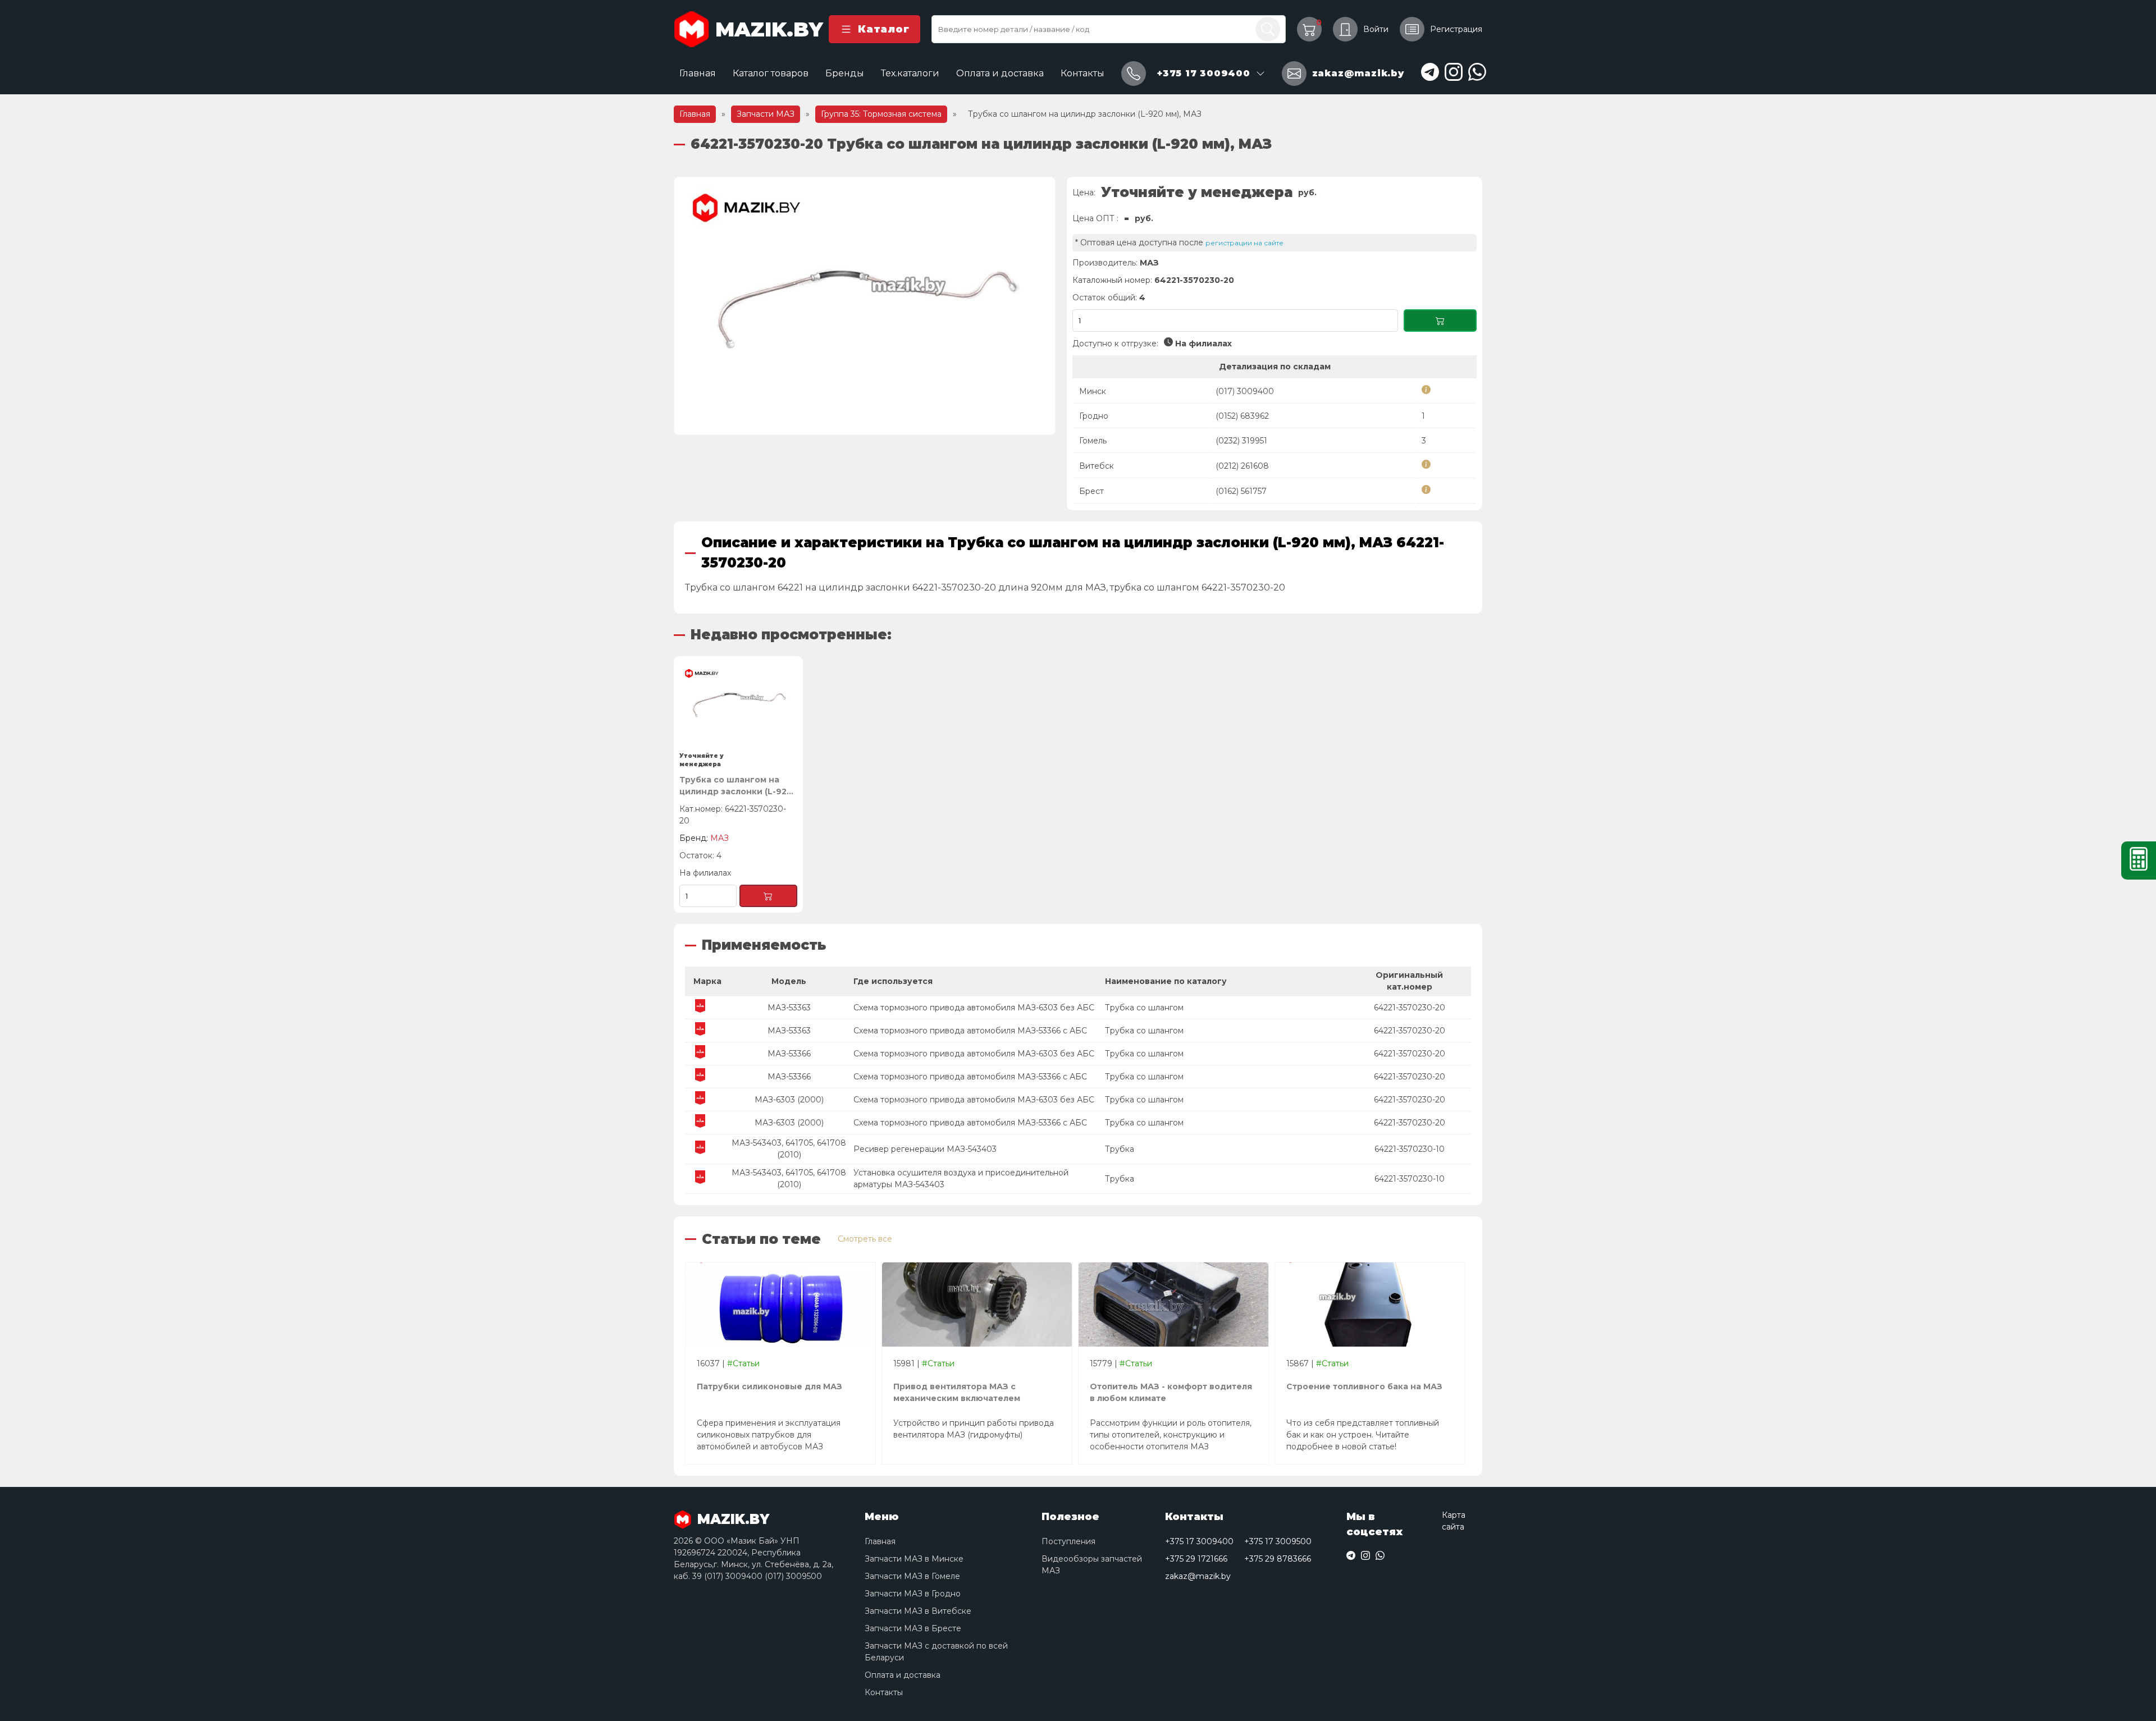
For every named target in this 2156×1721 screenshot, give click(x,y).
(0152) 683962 (1242, 416)
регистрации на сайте (1244, 243)
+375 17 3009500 (1278, 1541)
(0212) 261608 (1242, 466)
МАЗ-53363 (789, 1008)
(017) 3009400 (1245, 391)
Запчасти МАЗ (766, 114)
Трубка (1120, 1149)
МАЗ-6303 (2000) (789, 1100)
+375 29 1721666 (1196, 1559)
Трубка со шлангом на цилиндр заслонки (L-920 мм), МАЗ (736, 786)
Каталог (883, 29)
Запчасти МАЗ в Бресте (913, 1628)
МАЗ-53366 (789, 1054)
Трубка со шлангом (1144, 1008)
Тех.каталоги (910, 73)
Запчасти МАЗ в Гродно (913, 1594)
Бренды (845, 73)
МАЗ (1149, 263)
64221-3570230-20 (1410, 1008)
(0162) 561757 (1241, 491)
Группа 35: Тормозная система (881, 114)
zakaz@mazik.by (1198, 1576)
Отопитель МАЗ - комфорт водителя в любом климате (1171, 1392)
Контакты (1082, 73)
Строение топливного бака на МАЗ (1364, 1386)
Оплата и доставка (1000, 73)
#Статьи (743, 1363)
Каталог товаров (771, 73)
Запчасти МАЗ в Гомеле (912, 1576)
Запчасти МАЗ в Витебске (918, 1611)
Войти (1376, 29)
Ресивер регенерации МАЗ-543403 (925, 1149)
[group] (865, 306)
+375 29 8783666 (1278, 1559)
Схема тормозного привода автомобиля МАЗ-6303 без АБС (974, 1008)
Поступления (1068, 1541)
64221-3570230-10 (1410, 1149)
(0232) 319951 (1241, 441)
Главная (698, 73)
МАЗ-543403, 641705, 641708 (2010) (789, 1149)
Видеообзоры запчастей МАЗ (1092, 1565)
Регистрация (1456, 29)
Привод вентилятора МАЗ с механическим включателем (957, 1392)
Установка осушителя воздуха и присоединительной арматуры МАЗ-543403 (961, 1178)
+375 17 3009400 (1199, 1541)
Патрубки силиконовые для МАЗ (769, 1386)
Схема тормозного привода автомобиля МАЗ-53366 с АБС (970, 1031)
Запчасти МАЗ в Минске (914, 1559)
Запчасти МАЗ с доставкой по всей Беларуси (936, 1652)
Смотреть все (865, 1239)
